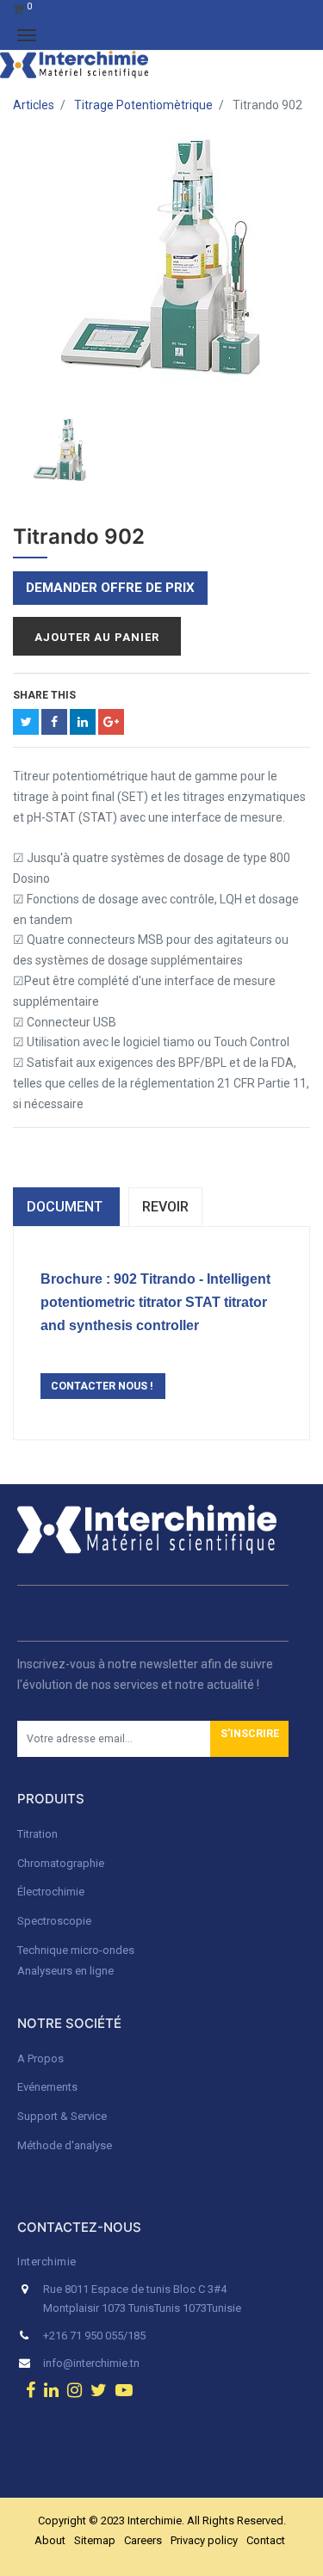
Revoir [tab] (165, 1207)
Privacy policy (204, 2540)
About (50, 2540)
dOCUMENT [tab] (66, 1207)
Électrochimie (51, 1892)
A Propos (42, 2058)
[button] (249, 1739)
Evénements (47, 2087)
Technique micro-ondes (76, 1950)
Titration (37, 1834)
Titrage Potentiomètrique (143, 105)
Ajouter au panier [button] (97, 637)
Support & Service (62, 2116)
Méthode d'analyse (65, 2145)
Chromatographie (61, 1863)
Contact (266, 2540)
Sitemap (95, 2540)
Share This (44, 695)
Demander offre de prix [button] (110, 588)
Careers (143, 2540)
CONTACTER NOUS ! (103, 1386)
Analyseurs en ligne (65, 1971)
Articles (34, 105)
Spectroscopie (54, 1921)
